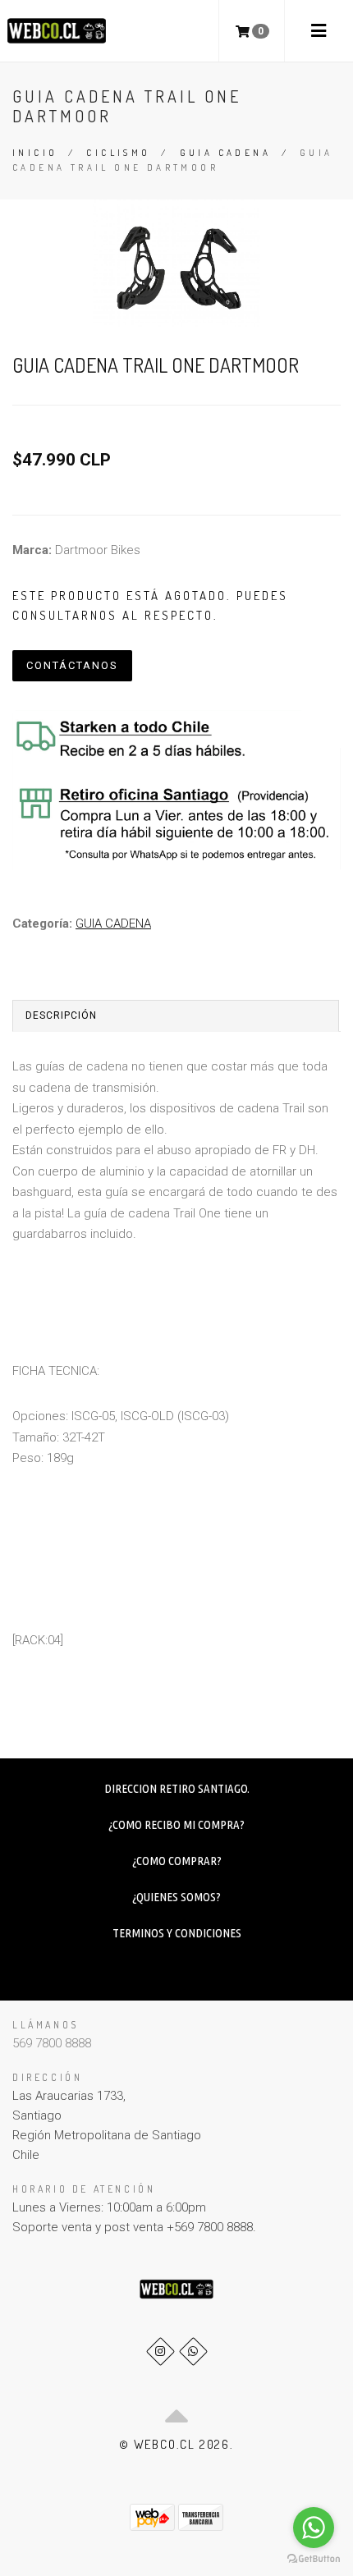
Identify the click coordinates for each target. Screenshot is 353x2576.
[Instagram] (160, 2351)
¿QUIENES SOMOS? (176, 1897)
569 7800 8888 (52, 2043)
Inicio (35, 153)
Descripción (61, 1015)
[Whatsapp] (193, 2351)
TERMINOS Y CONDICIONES (177, 1933)
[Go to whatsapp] (314, 2528)
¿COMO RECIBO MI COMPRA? (176, 1824)
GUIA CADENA (225, 153)
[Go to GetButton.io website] (314, 2559)
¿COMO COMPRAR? (177, 1861)
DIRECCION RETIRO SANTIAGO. (177, 1788)
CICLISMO (118, 153)
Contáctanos (72, 665)
